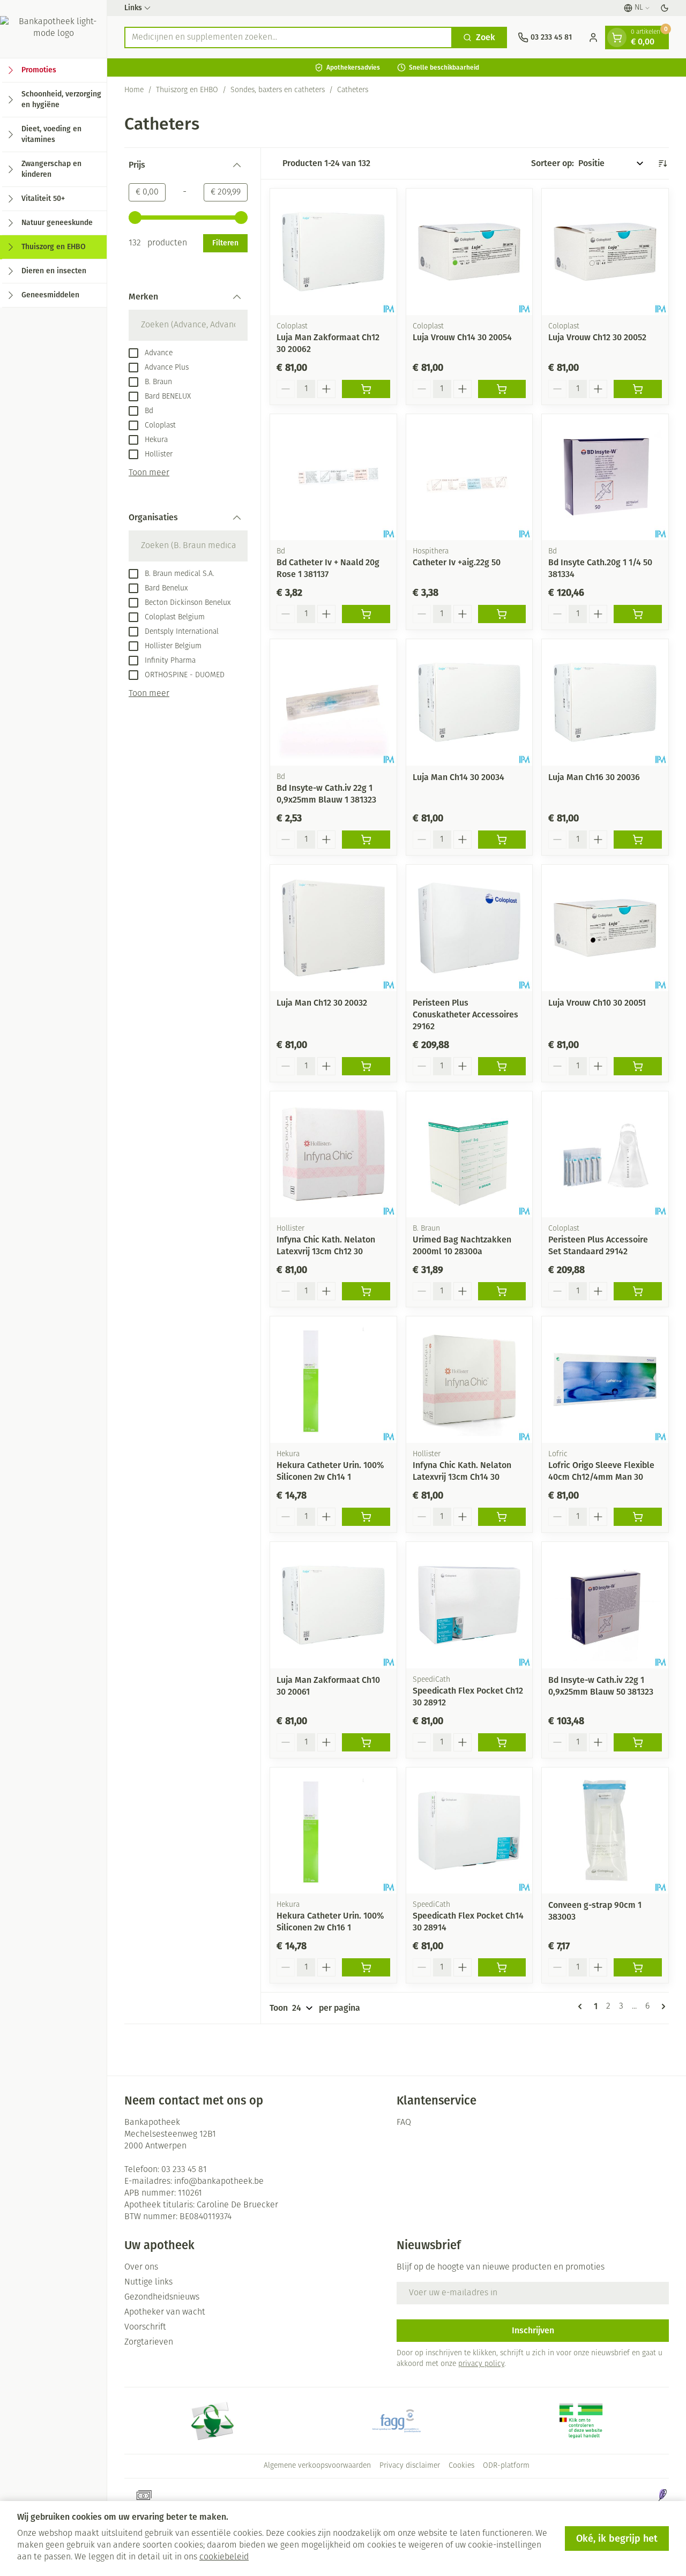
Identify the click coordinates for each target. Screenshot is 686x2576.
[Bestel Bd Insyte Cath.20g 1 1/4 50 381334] (638, 614)
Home (134, 90)
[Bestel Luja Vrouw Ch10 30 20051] (638, 1066)
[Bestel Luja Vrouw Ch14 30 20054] (502, 389)
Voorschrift (145, 2327)
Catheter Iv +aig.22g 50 (457, 562)
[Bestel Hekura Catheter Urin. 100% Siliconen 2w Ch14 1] (366, 1517)
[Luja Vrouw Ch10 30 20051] (605, 928)
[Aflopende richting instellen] (662, 163)
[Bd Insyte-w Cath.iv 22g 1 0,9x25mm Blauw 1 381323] (333, 702)
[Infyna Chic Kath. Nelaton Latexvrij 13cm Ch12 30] (333, 1155)
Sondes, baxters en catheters (278, 90)
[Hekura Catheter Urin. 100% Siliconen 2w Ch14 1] (333, 1380)
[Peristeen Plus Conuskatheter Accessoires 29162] (469, 928)
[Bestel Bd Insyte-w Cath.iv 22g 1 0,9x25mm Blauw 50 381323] (638, 1742)
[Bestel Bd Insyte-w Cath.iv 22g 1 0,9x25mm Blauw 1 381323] (366, 840)
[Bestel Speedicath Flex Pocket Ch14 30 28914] (502, 1967)
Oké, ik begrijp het (617, 2538)
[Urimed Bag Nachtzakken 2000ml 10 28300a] (469, 1155)
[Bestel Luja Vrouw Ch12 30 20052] (638, 389)
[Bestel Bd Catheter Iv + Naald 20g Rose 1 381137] (366, 614)
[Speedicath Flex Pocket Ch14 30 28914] (469, 1831)
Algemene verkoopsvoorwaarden (317, 2466)
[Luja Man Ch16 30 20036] (605, 702)
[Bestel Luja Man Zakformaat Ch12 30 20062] (366, 389)
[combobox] (288, 38)
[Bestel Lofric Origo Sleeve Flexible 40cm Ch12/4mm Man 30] (638, 1517)
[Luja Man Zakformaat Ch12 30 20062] (333, 252)
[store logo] (53, 29)
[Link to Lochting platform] (662, 2495)
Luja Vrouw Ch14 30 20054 (462, 337)
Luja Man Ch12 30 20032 (322, 1003)
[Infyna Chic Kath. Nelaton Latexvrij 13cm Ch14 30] (469, 1380)
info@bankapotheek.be (219, 2182)
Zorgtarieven (149, 2342)
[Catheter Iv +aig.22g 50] (469, 477)
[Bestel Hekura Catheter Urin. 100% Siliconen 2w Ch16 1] (366, 1967)
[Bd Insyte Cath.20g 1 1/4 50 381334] (605, 477)
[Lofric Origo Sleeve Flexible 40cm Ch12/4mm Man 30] (605, 1380)
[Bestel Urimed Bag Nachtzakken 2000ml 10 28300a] (502, 1291)
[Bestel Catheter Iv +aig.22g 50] (502, 614)
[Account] (593, 38)
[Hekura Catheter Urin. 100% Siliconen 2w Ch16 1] (333, 1831)
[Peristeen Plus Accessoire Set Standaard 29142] (605, 1155)
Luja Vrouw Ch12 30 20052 (597, 337)
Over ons (141, 2267)
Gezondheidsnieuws (162, 2297)
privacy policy (481, 2364)
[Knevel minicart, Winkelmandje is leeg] (617, 38)
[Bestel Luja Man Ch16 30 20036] (638, 840)
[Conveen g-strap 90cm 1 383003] (605, 1831)
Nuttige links (148, 2282)
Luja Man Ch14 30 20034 (458, 777)
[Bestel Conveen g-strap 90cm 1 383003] (638, 1967)
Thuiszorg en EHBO (187, 90)
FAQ (404, 2123)
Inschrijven (533, 2330)
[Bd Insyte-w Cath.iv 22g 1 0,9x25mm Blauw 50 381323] (605, 1605)
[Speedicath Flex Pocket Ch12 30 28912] (469, 1605)
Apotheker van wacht (165, 2312)
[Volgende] (661, 2006)
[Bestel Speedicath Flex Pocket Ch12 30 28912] (502, 1742)
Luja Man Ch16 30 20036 (594, 777)
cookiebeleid (224, 2557)
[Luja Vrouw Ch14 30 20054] (469, 252)
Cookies (461, 2466)
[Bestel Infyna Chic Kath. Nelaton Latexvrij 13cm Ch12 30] (366, 1291)
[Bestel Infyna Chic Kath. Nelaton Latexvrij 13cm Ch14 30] (502, 1517)
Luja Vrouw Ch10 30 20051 (597, 1003)
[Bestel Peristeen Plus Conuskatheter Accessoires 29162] (502, 1066)
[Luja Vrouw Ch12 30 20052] (605, 252)
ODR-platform (506, 2466)
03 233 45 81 (184, 2170)
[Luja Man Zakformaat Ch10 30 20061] (333, 1605)
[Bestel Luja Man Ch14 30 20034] (502, 840)
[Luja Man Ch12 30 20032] (333, 928)
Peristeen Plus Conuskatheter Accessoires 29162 (465, 1014)
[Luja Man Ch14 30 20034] (469, 702)
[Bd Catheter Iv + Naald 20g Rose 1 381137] (333, 477)
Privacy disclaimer (410, 2466)
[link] (582, 2006)
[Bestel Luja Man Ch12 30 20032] (366, 1066)
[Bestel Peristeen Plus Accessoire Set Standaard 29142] (638, 1291)
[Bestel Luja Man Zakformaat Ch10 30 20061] (366, 1742)
